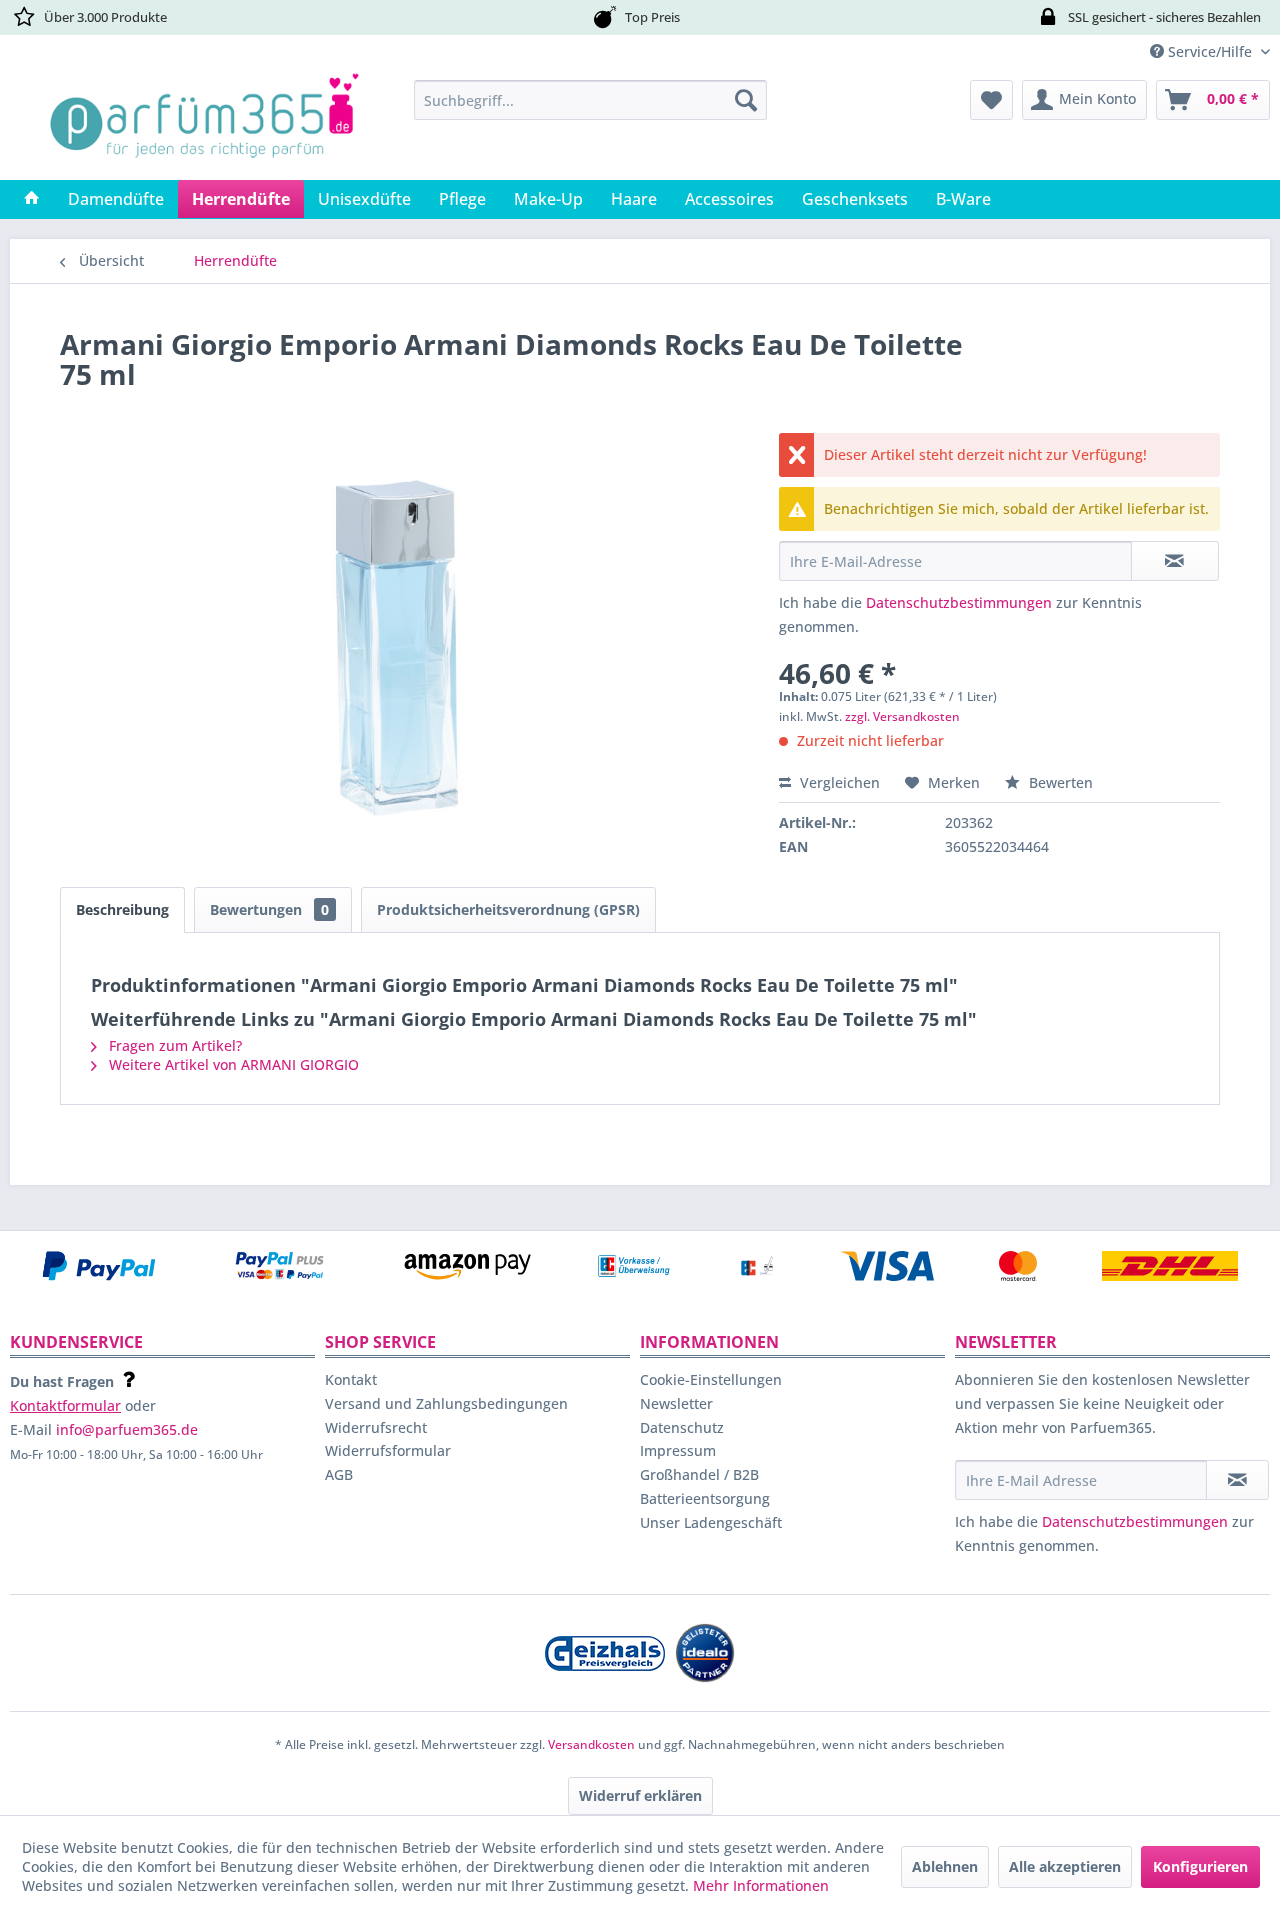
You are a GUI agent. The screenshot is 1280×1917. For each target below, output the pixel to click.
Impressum (678, 1450)
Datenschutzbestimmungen (959, 602)
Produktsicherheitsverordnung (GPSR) (508, 909)
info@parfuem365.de (127, 1429)
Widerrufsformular (388, 1450)
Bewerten (1059, 782)
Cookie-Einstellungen (711, 1379)
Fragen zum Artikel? (173, 1045)
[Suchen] (746, 100)
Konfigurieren (1200, 1866)
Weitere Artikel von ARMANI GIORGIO (232, 1064)
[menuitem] (590, 100)
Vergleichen (838, 782)
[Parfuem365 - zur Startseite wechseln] (204, 125)
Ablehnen (945, 1866)
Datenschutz (682, 1427)
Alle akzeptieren (1065, 1866)
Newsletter (676, 1403)
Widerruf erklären (640, 1795)
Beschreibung (122, 909)
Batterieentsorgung (705, 1498)
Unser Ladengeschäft (711, 1522)
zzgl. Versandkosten (902, 716)
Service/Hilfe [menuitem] (1210, 51)
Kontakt (351, 1379)
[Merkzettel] (991, 100)
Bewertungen (269, 909)
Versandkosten (591, 1744)
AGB (339, 1474)
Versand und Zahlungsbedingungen (446, 1403)
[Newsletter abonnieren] (1237, 1480)
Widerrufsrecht (376, 1427)
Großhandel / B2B (699, 1474)
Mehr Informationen (761, 1885)
